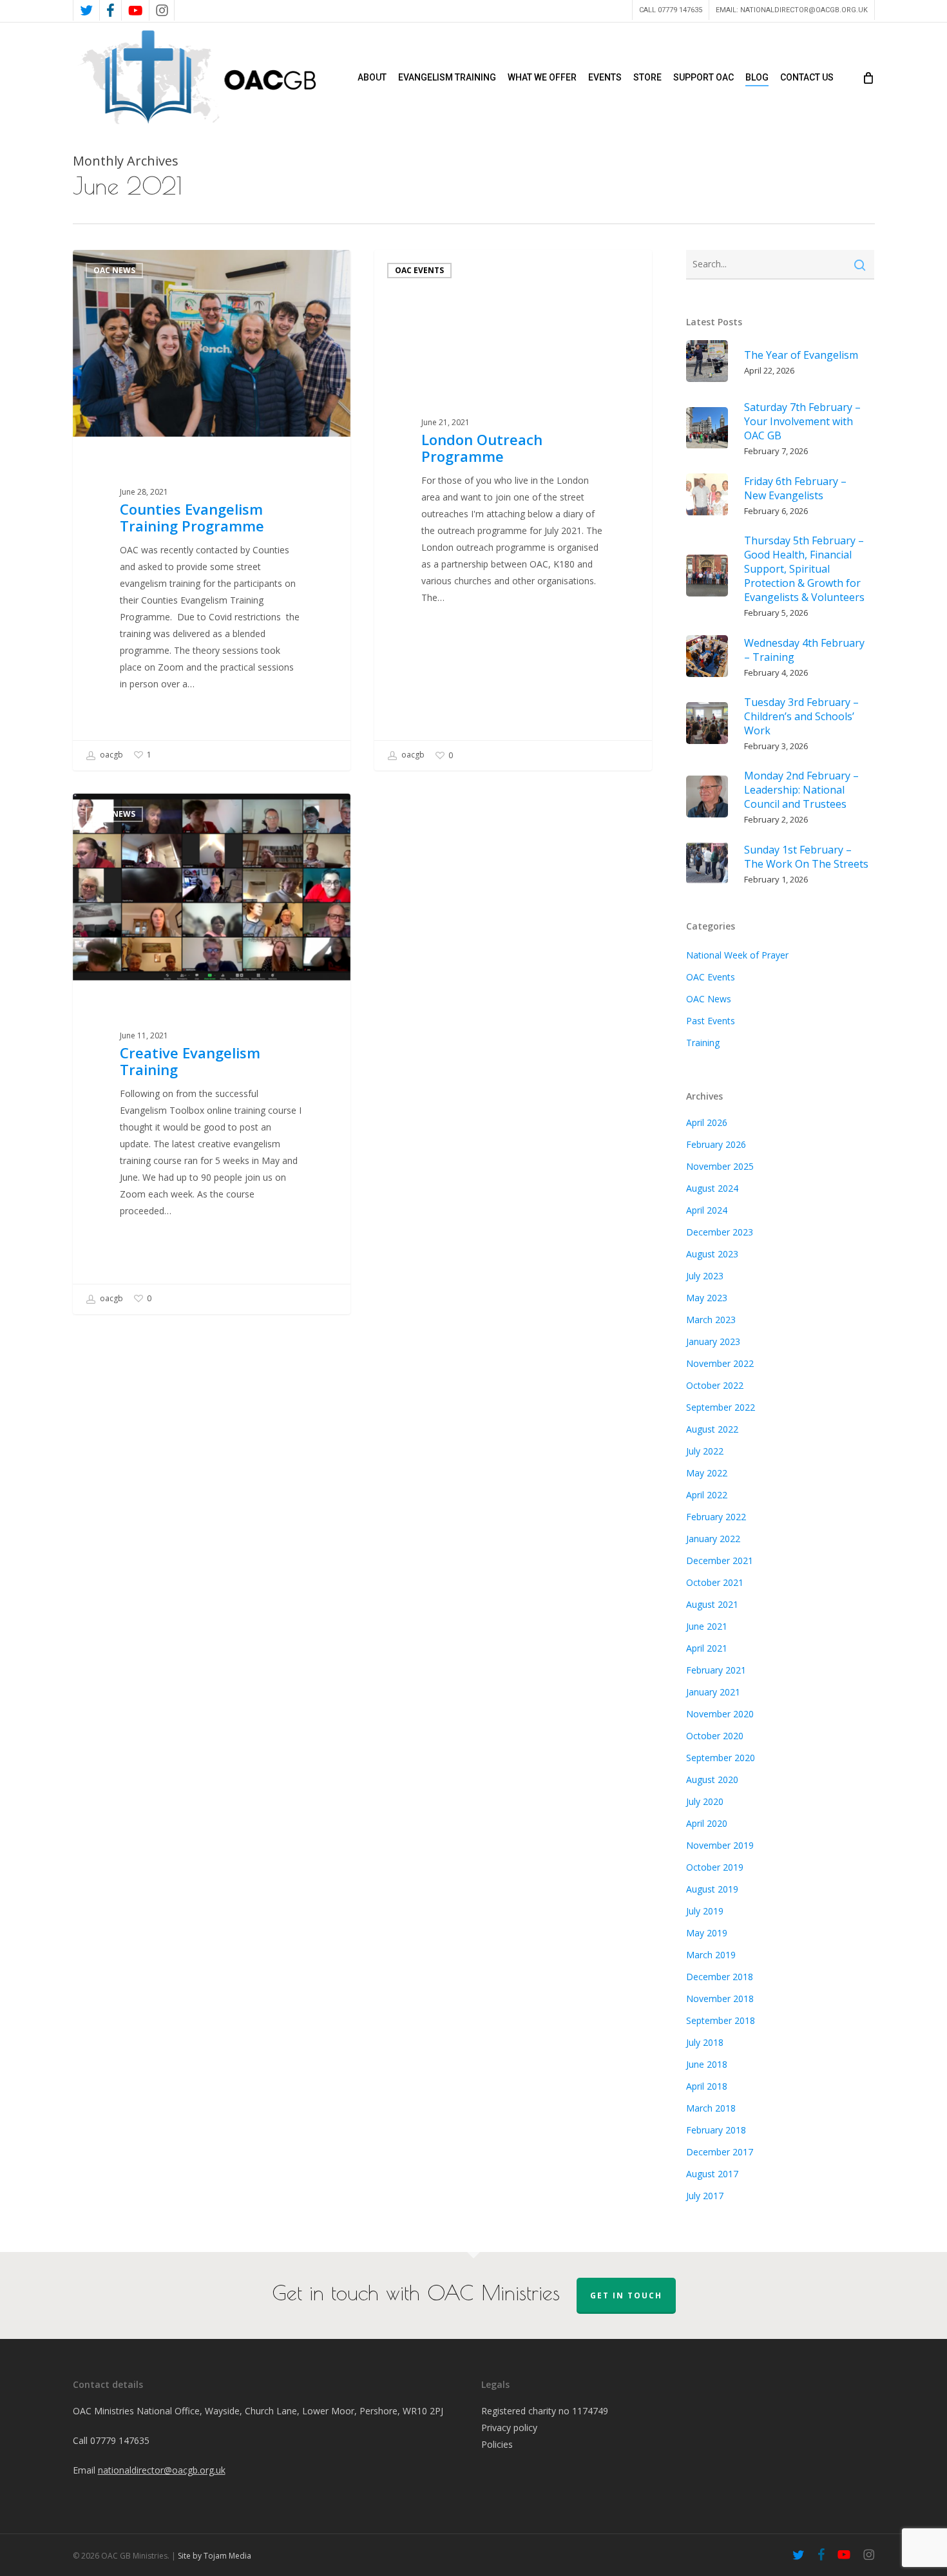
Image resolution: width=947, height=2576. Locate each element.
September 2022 (721, 1407)
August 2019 (712, 1889)
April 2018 (707, 2086)
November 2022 (720, 1363)
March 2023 (711, 1320)
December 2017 (720, 2152)
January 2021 (713, 1692)
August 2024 (712, 1188)
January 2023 (713, 1341)
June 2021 (707, 1626)
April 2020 (707, 1823)
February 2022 (716, 1517)
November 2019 (720, 1845)
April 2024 (707, 1210)
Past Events (711, 1021)
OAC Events (419, 270)
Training (703, 1043)
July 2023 (705, 1276)
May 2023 (707, 1298)
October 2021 (715, 1582)
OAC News (114, 270)
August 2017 (712, 2174)
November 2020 (720, 1714)
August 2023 (712, 1254)
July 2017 (705, 2196)
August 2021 (712, 1604)
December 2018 (720, 1977)
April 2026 (707, 1122)
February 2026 (716, 1144)
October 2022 (715, 1385)
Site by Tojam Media (215, 2556)
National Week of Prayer (737, 955)
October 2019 (715, 1867)
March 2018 (711, 2108)
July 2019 (705, 1911)
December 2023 (720, 1232)
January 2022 (713, 1539)
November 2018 (720, 1999)
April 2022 (707, 1495)
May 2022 (707, 1473)
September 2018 (721, 2020)
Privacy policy (509, 2428)
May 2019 (707, 1933)
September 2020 (721, 1758)
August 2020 (712, 1779)
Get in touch (626, 2295)
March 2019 (711, 1955)
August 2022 (712, 1429)
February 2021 (716, 1670)
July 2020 (705, 1801)
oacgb (110, 755)
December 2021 (720, 1560)
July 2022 (705, 1451)
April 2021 (707, 1648)
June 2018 (707, 2064)
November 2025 (720, 1166)
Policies (497, 2444)
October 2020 (715, 1736)
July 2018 (705, 2042)
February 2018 (716, 2130)
